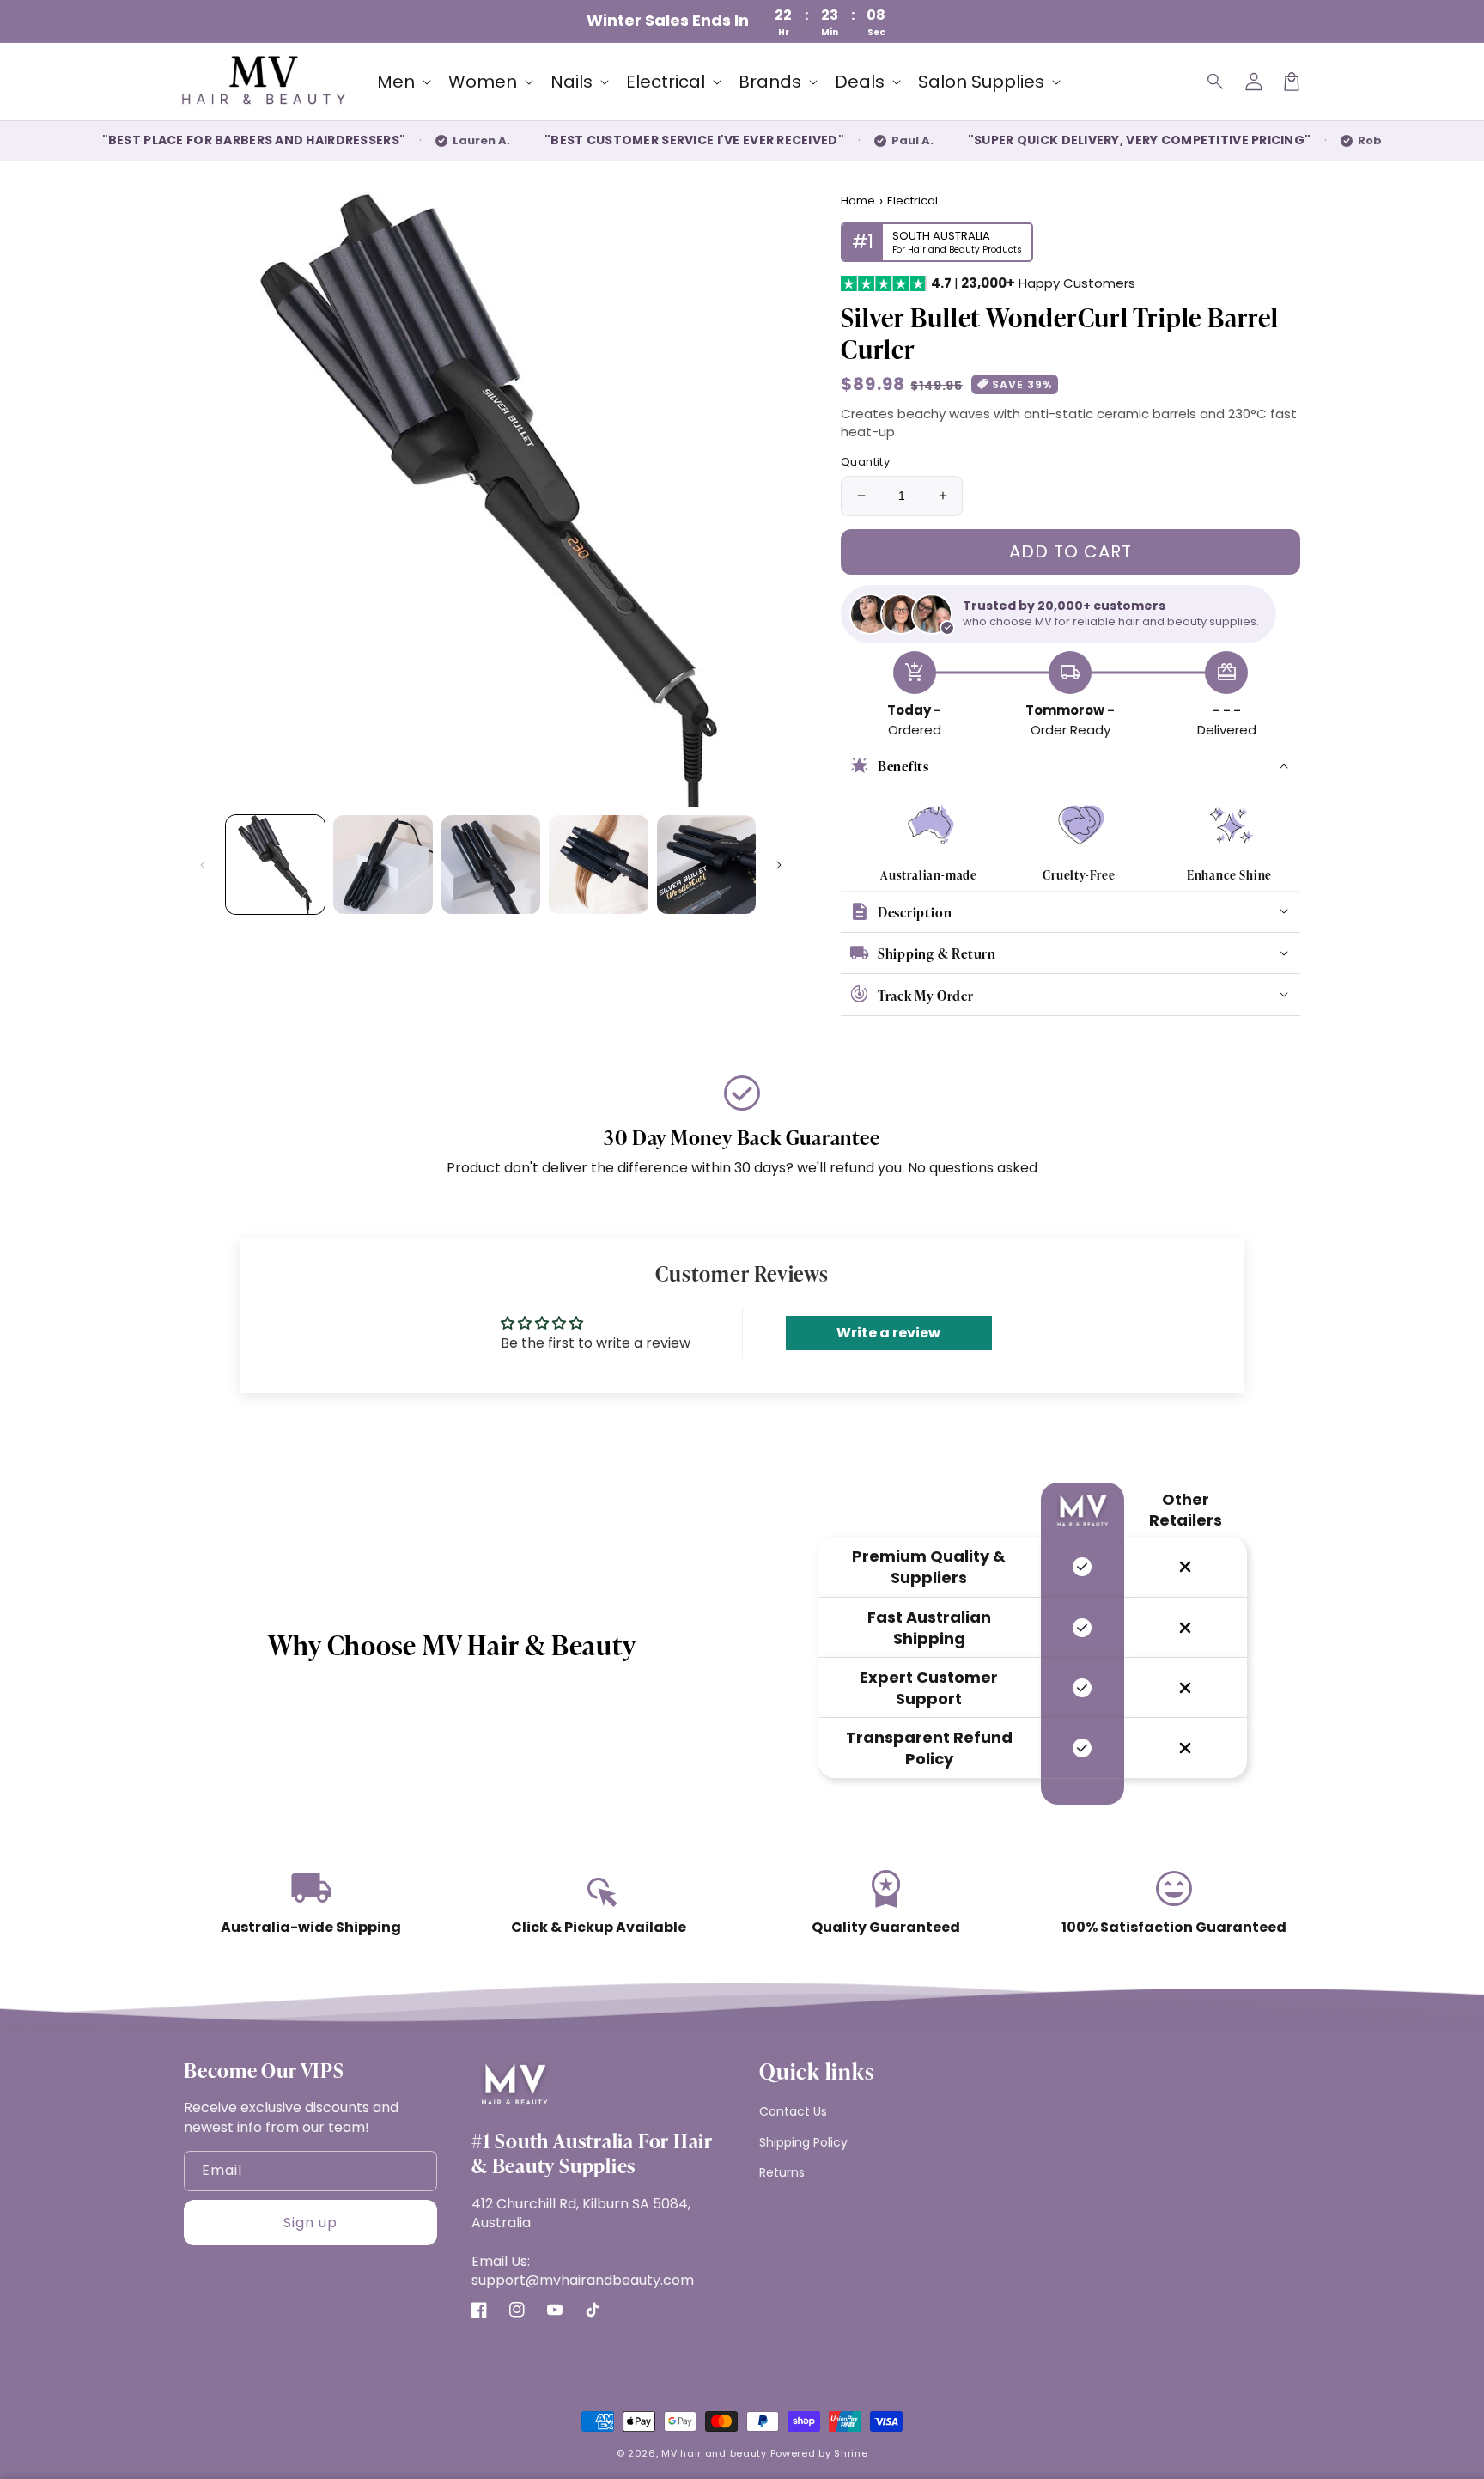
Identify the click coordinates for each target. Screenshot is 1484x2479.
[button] (1216, 82)
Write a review (888, 1333)
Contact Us (793, 2111)
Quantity (865, 462)
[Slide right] (779, 865)
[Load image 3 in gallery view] (491, 865)
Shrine (851, 2453)
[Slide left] (203, 865)
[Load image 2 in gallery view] (383, 865)
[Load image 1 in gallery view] (275, 865)
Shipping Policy (803, 2142)
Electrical (912, 201)
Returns (782, 2172)
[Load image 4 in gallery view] (598, 865)
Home (858, 201)
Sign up (310, 2223)
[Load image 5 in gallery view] (706, 865)
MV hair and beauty (714, 2453)
